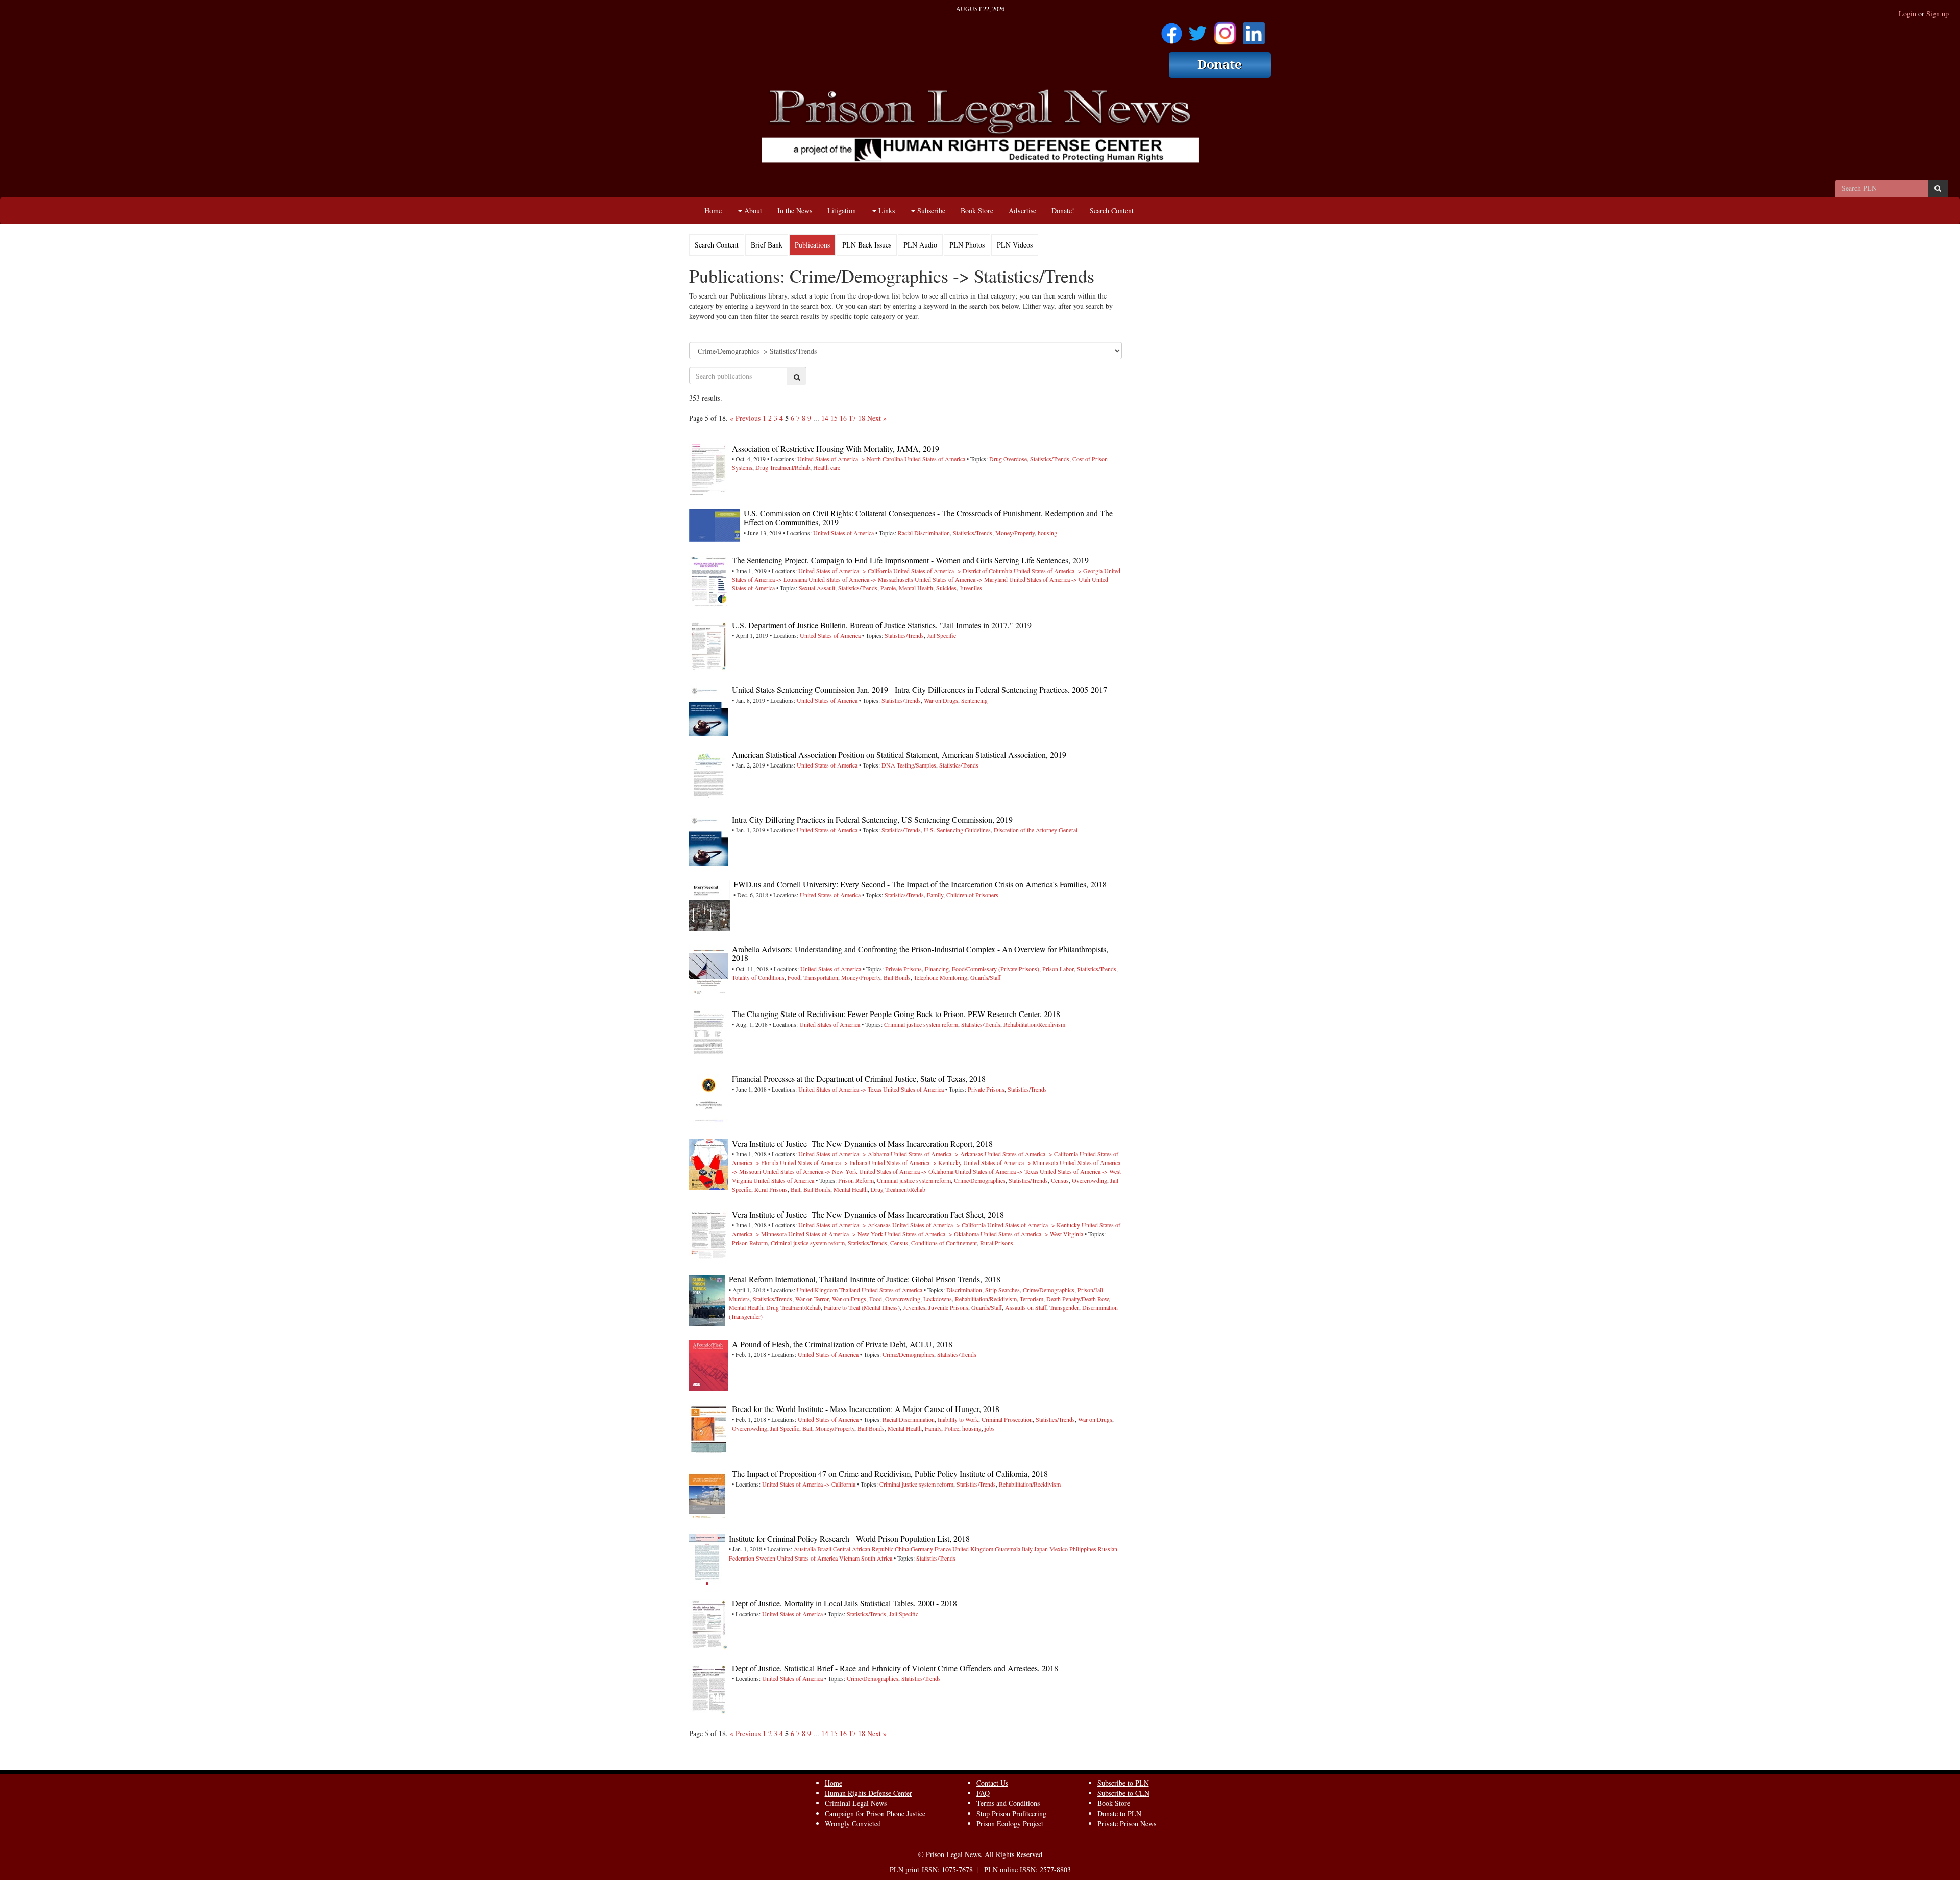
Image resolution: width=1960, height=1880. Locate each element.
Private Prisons (903, 969)
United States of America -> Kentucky (915, 1162)
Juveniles (971, 588)
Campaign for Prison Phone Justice (875, 1813)
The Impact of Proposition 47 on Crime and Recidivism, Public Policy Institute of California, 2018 (890, 1474)
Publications (812, 245)
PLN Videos (1015, 245)
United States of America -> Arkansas (937, 1154)
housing (1047, 533)
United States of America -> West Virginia (1032, 1234)
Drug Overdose (1008, 459)
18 (862, 418)
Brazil (824, 1549)
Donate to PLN (1119, 1813)
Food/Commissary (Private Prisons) (996, 969)
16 (843, 418)
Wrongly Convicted (853, 1824)
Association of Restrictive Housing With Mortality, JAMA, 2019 (836, 448)
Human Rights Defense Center (868, 1793)
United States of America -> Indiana (824, 1162)
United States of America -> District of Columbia (953, 571)
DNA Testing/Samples (909, 765)
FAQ (983, 1793)
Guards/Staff (986, 977)
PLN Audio (920, 245)
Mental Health (916, 588)
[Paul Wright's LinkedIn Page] (1254, 30)
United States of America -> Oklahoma (906, 1171)
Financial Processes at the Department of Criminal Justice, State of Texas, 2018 (859, 1079)
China (902, 1549)
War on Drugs (941, 700)
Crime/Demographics (980, 1180)
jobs (990, 1428)
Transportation (821, 977)
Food (794, 977)
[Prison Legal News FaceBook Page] (1172, 30)
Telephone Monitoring (940, 977)
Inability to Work (958, 1419)
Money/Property (1015, 533)
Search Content (1112, 211)
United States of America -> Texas (840, 1089)
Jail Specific (941, 635)
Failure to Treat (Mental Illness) (862, 1307)
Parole (888, 588)
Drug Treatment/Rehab (783, 467)
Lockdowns (938, 1299)
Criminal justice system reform (921, 1024)
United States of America (935, 459)
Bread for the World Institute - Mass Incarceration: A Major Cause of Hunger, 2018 (866, 1409)
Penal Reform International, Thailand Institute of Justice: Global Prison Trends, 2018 (865, 1279)
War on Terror (812, 1299)
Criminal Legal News (856, 1803)
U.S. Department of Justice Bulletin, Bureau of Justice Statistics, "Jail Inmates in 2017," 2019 (882, 625)
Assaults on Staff (1026, 1307)
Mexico (1059, 1549)
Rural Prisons (771, 1189)
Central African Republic (863, 1549)
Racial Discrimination (924, 533)
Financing (937, 969)
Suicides (946, 588)
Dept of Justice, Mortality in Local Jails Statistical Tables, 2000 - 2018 (844, 1603)
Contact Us (992, 1783)
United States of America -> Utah (1050, 579)
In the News (795, 211)
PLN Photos (967, 245)
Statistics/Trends (1050, 459)
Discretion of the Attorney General (1036, 830)
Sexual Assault (817, 588)
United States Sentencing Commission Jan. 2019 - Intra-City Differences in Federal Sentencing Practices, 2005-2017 (920, 690)
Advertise (1022, 211)
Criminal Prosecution (1007, 1419)
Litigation (842, 211)
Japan (1041, 1549)
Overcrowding (1089, 1180)
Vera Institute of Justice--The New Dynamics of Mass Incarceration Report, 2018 (862, 1143)
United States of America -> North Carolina (850, 459)
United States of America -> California (845, 571)
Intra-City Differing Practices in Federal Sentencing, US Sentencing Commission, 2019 (872, 819)
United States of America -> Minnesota (1011, 1162)
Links (886, 211)
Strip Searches (1002, 1290)
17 (852, 418)
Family (935, 895)
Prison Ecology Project (1010, 1824)
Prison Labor (1058, 969)
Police (952, 1428)
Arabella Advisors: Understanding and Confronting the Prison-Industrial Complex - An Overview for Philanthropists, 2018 (920, 954)
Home (713, 211)
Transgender (1064, 1307)
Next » (877, 418)
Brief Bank (767, 245)
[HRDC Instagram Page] (1225, 30)
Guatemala (1008, 1549)
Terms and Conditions (1008, 1803)
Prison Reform (856, 1180)
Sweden (766, 1558)
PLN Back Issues (867, 245)
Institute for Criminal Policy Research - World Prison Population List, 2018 (849, 1538)
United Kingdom (817, 1290)
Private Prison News (1127, 1824)
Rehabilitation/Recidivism (1034, 1024)
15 (834, 418)
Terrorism (1032, 1299)
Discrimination (964, 1290)
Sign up (1938, 14)
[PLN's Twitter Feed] (1198, 30)
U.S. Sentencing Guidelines (957, 830)
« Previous (745, 418)
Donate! (1063, 211)
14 (825, 418)
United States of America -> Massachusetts (861, 579)
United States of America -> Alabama (844, 1154)
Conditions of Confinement (944, 1243)
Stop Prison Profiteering (1011, 1813)
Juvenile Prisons (948, 1307)
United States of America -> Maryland (961, 579)
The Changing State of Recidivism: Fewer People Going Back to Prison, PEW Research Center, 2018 (896, 1014)
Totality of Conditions (758, 977)
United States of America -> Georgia (1058, 571)
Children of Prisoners (972, 895)
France (943, 1549)
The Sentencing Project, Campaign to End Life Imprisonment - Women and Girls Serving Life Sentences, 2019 (910, 560)
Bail (795, 1189)
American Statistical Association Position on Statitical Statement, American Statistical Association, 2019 (899, 755)
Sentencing (974, 700)
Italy (1027, 1549)
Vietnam (849, 1558)
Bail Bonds (897, 977)
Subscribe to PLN (1123, 1783)
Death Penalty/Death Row (1077, 1299)
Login (1907, 14)
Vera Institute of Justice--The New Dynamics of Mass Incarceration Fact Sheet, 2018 (868, 1214)
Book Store (977, 211)
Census (1060, 1180)
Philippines (1083, 1549)
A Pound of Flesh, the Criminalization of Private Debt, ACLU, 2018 (842, 1344)
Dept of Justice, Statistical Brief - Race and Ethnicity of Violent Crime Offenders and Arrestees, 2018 (895, 1668)
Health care (827, 467)
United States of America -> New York (810, 1171)
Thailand (850, 1290)
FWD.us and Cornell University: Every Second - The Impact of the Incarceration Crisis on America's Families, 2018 (920, 884)
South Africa (877, 1558)
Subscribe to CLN (1123, 1793)
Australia (805, 1549)
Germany (922, 1549)
